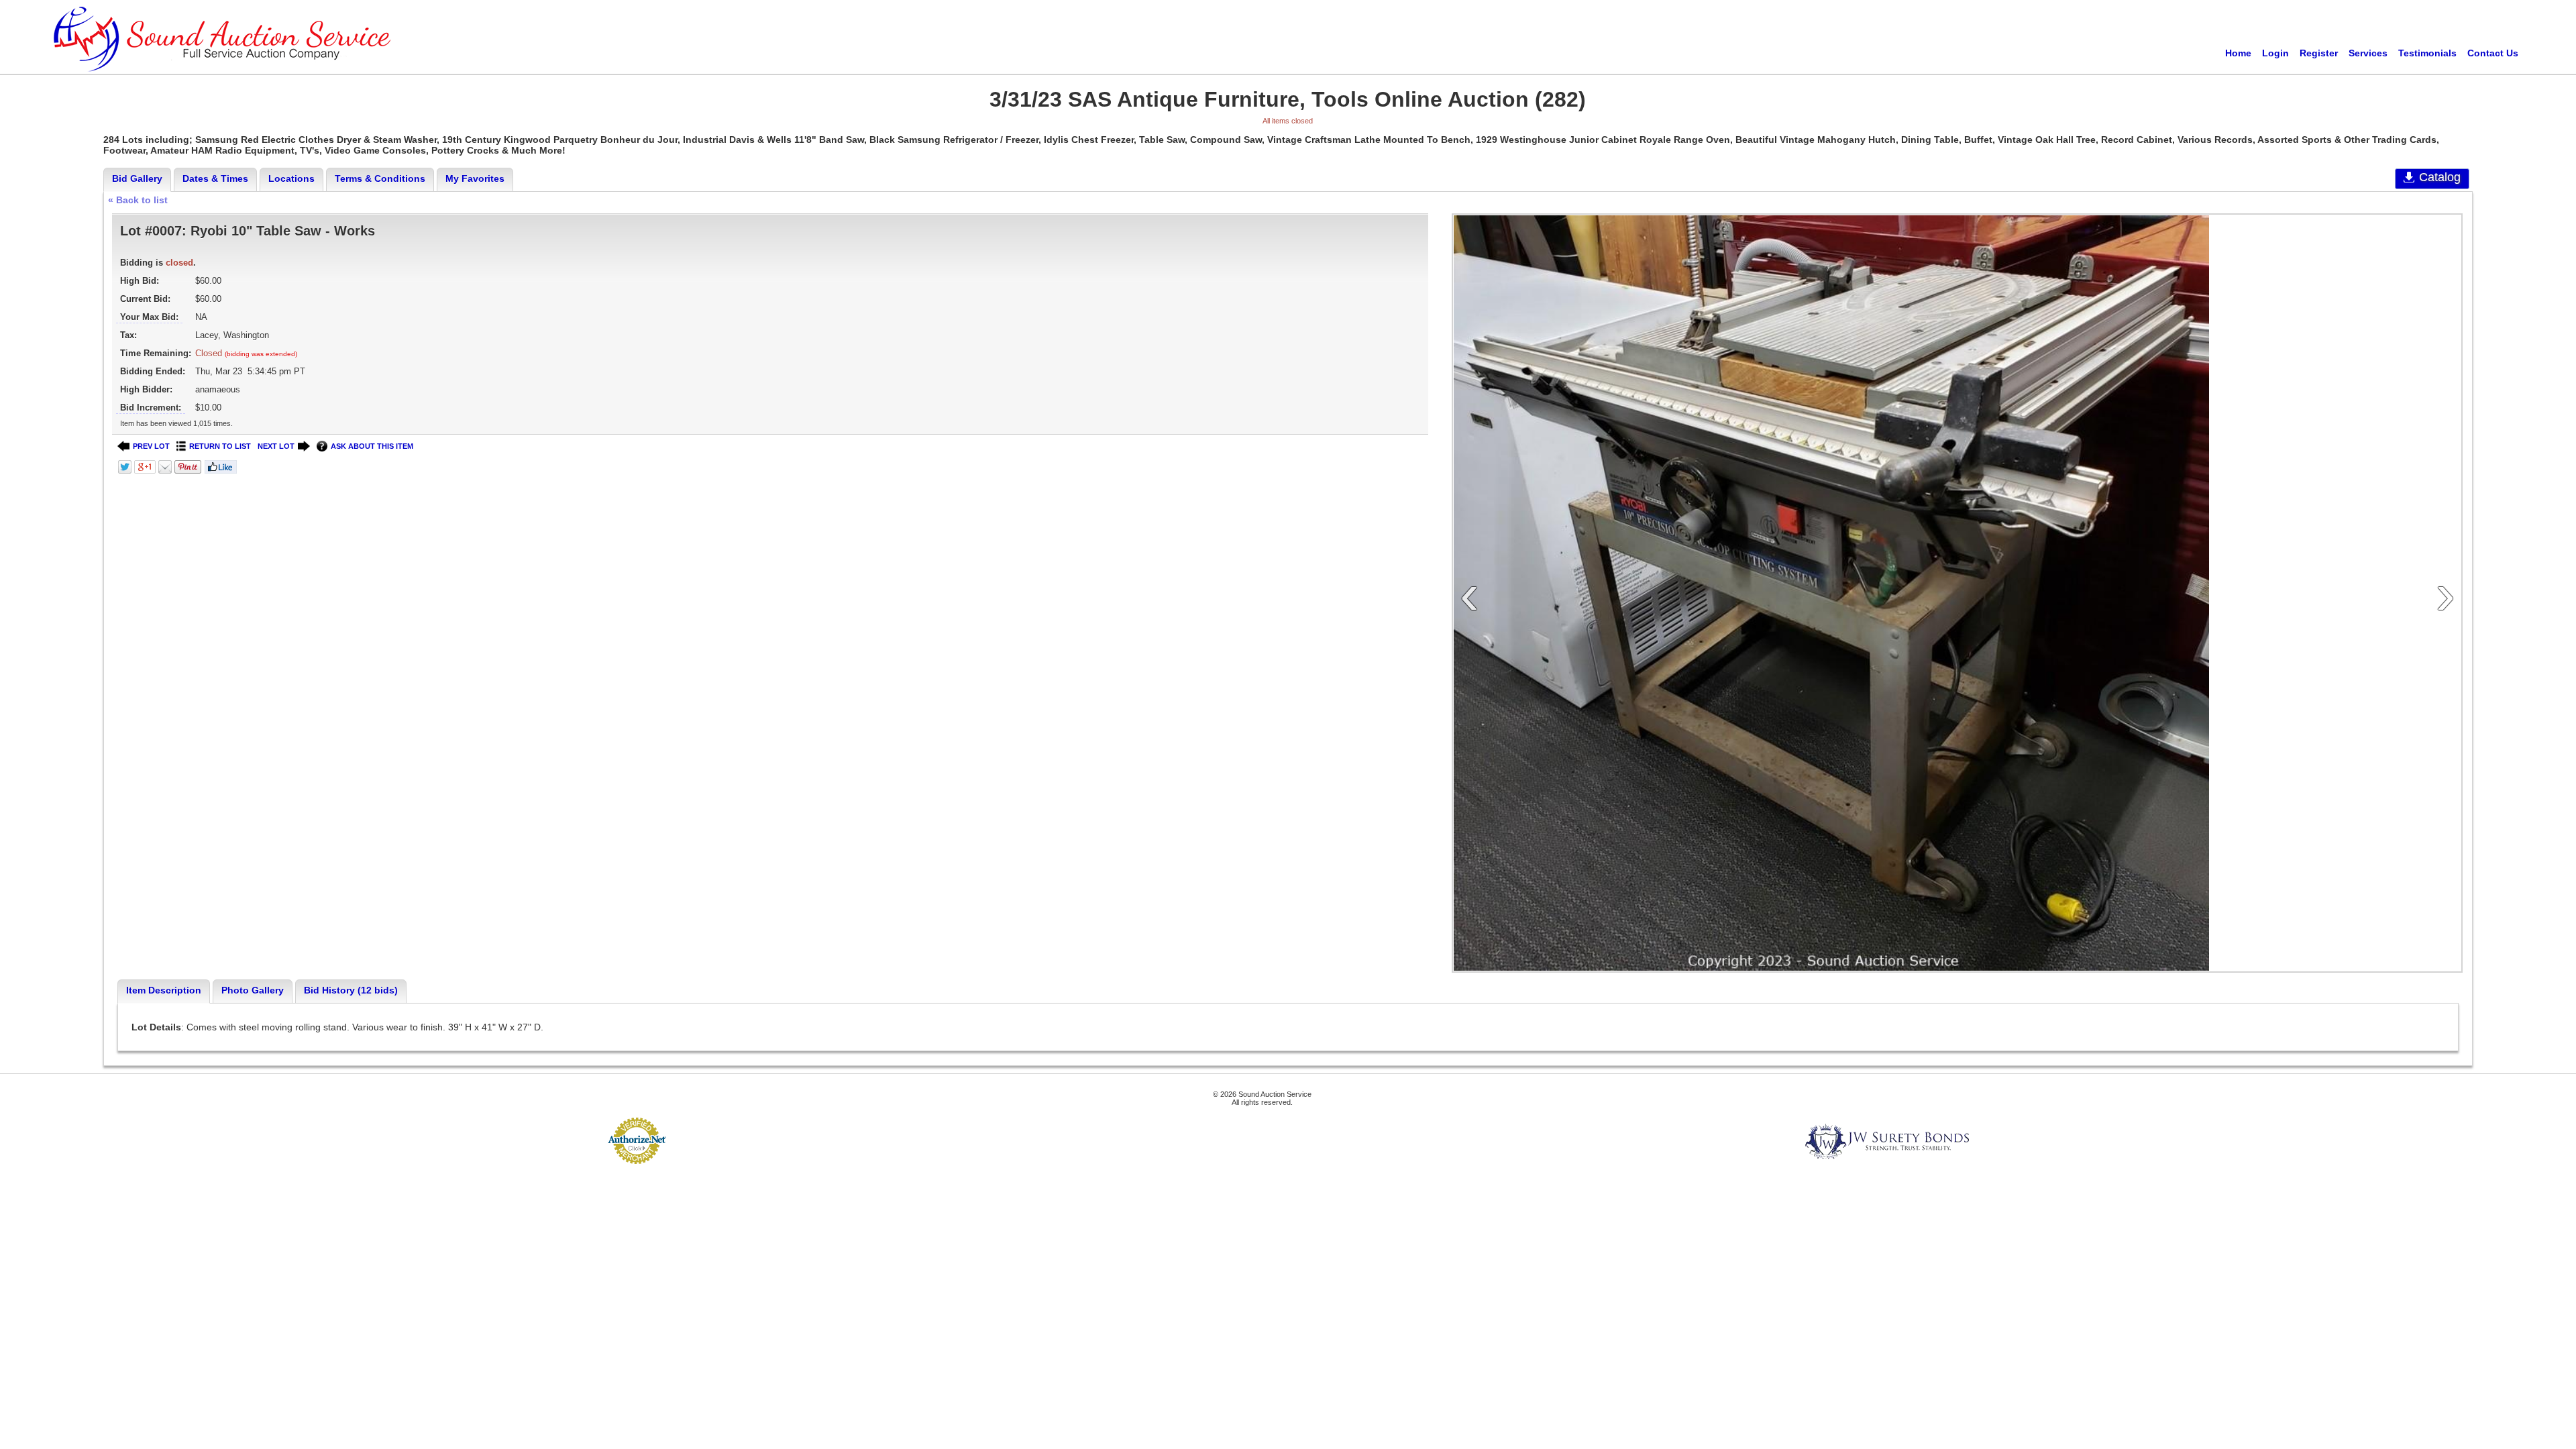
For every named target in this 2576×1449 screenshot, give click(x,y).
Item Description (164, 990)
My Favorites (475, 178)
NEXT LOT (276, 446)
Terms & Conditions (380, 178)
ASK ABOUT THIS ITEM (372, 446)
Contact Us (2493, 53)
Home (2238, 53)
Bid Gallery (137, 178)
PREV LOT (151, 446)
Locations (291, 178)
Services (2368, 53)
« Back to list (138, 200)
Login (2275, 53)
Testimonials (2427, 53)
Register (2319, 53)
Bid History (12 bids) (351, 990)
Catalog (2440, 177)
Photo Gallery (253, 990)
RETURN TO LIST (220, 446)
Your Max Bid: (149, 317)
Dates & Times (215, 178)
